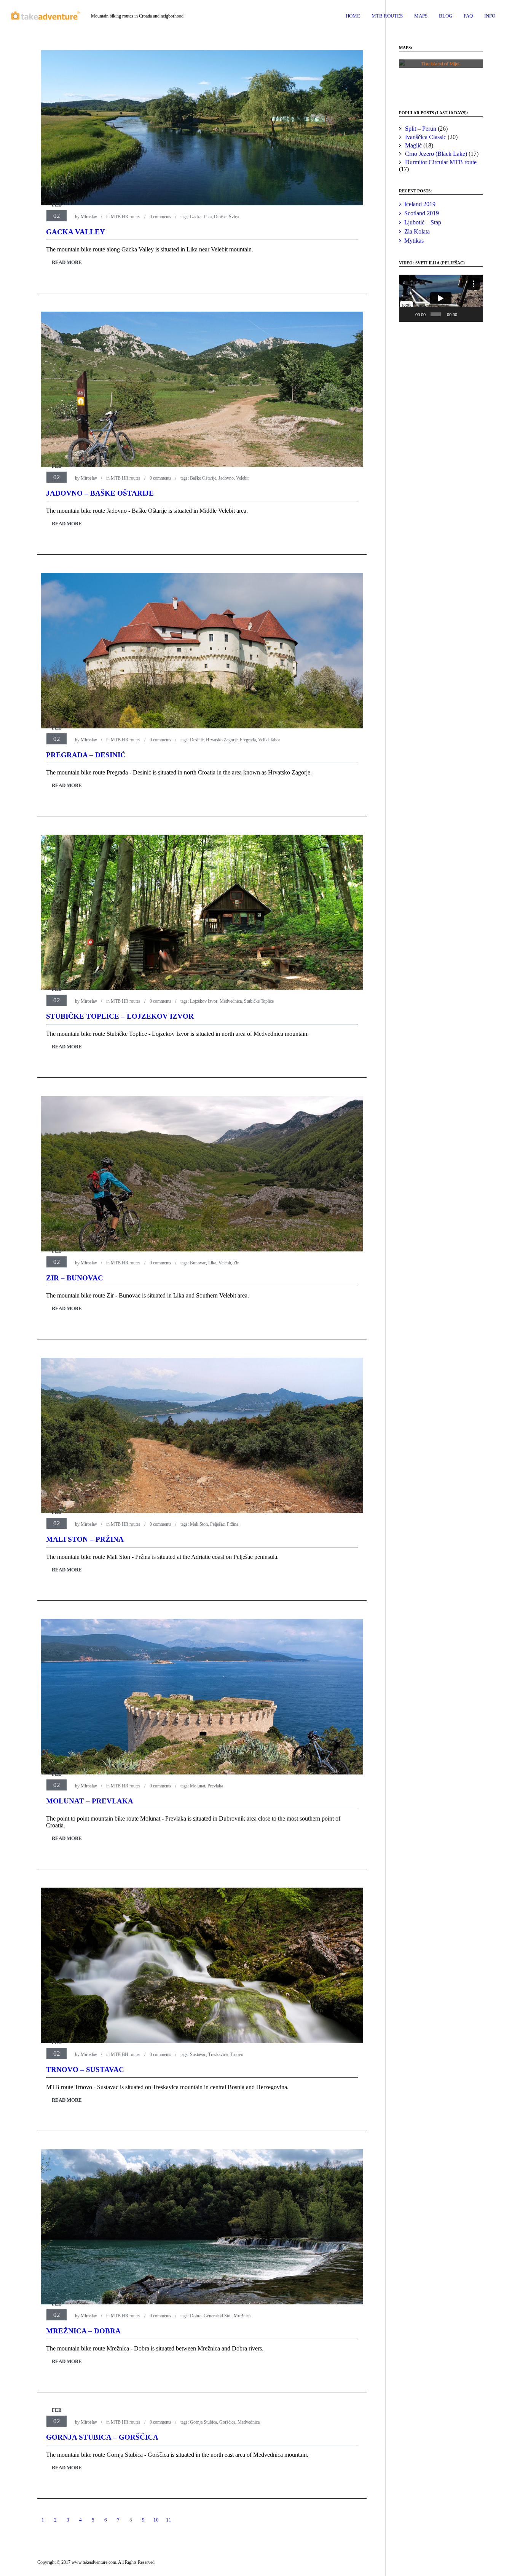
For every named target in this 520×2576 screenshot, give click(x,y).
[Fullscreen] (475, 314)
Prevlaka (215, 1786)
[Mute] (464, 314)
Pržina (233, 1524)
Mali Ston (199, 1524)
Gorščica (227, 2422)
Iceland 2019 (420, 204)
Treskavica (218, 2054)
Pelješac (217, 1524)
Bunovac (198, 1263)
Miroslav (89, 217)
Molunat (198, 1786)
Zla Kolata (417, 231)
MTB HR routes (126, 217)
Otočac (220, 217)
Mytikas (414, 241)
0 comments (160, 217)
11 (169, 2520)
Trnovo (237, 2054)
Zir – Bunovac (75, 1278)
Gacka (196, 217)
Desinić (197, 740)
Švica (234, 217)
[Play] (409, 314)
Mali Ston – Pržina (85, 1539)
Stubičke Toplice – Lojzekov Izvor (120, 1016)
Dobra (196, 2316)
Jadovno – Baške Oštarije (100, 493)
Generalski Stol (218, 2316)
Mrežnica (242, 2316)
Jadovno (226, 478)
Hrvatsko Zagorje (222, 740)
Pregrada (248, 740)
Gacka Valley (76, 232)
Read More (67, 262)
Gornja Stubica (203, 2422)
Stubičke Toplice (259, 1001)
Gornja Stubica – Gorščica (102, 2437)
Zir (236, 1263)
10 (156, 2520)
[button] (411, 77)
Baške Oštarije (203, 478)
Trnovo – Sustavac (85, 2070)
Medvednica (231, 1001)
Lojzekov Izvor (204, 1001)
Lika (208, 217)
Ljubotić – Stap (423, 222)
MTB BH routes (126, 2054)
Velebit (242, 478)
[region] (441, 77)
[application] (441, 298)
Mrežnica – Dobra (83, 2331)
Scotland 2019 (422, 213)
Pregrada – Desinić (86, 755)
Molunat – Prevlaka (90, 1801)
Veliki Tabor (269, 740)
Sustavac (198, 2054)
